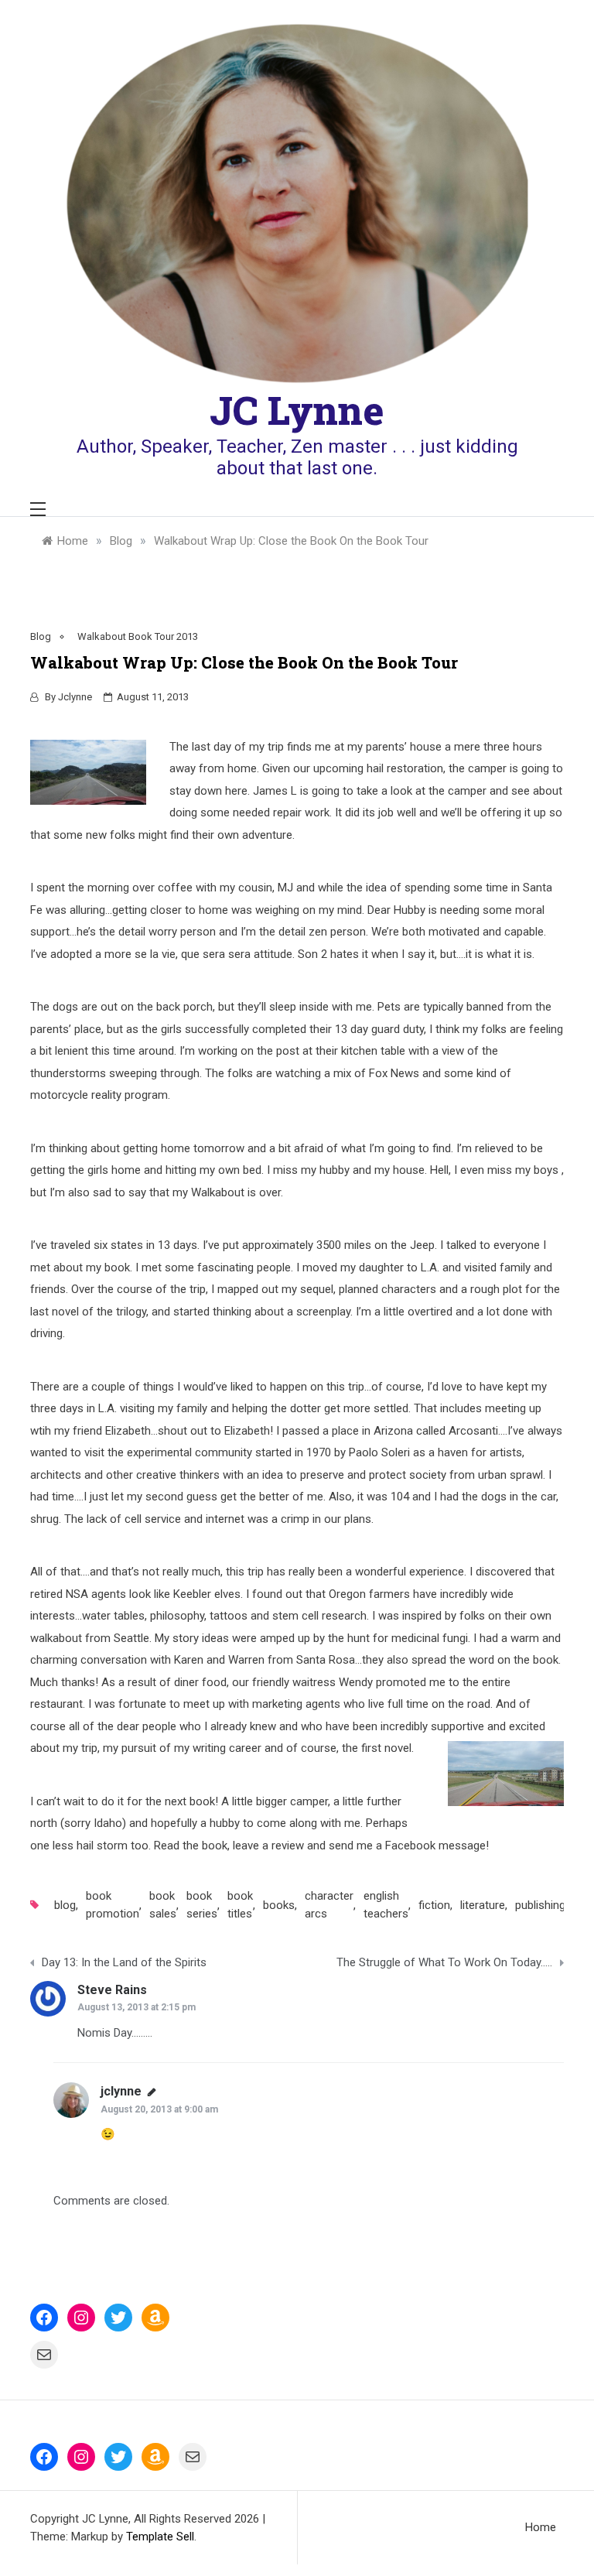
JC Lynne (297, 410)
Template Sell (160, 2537)
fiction (434, 1905)
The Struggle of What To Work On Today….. (444, 1962)
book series (202, 1905)
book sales (163, 1905)
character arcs (329, 1905)
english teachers (386, 1905)
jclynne (75, 697)
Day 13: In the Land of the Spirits (124, 1962)
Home (541, 2527)
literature (483, 1905)
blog (65, 1905)
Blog (41, 636)
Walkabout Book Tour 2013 (138, 636)
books (279, 1905)
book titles (240, 1905)
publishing (540, 1905)
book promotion (113, 1905)
